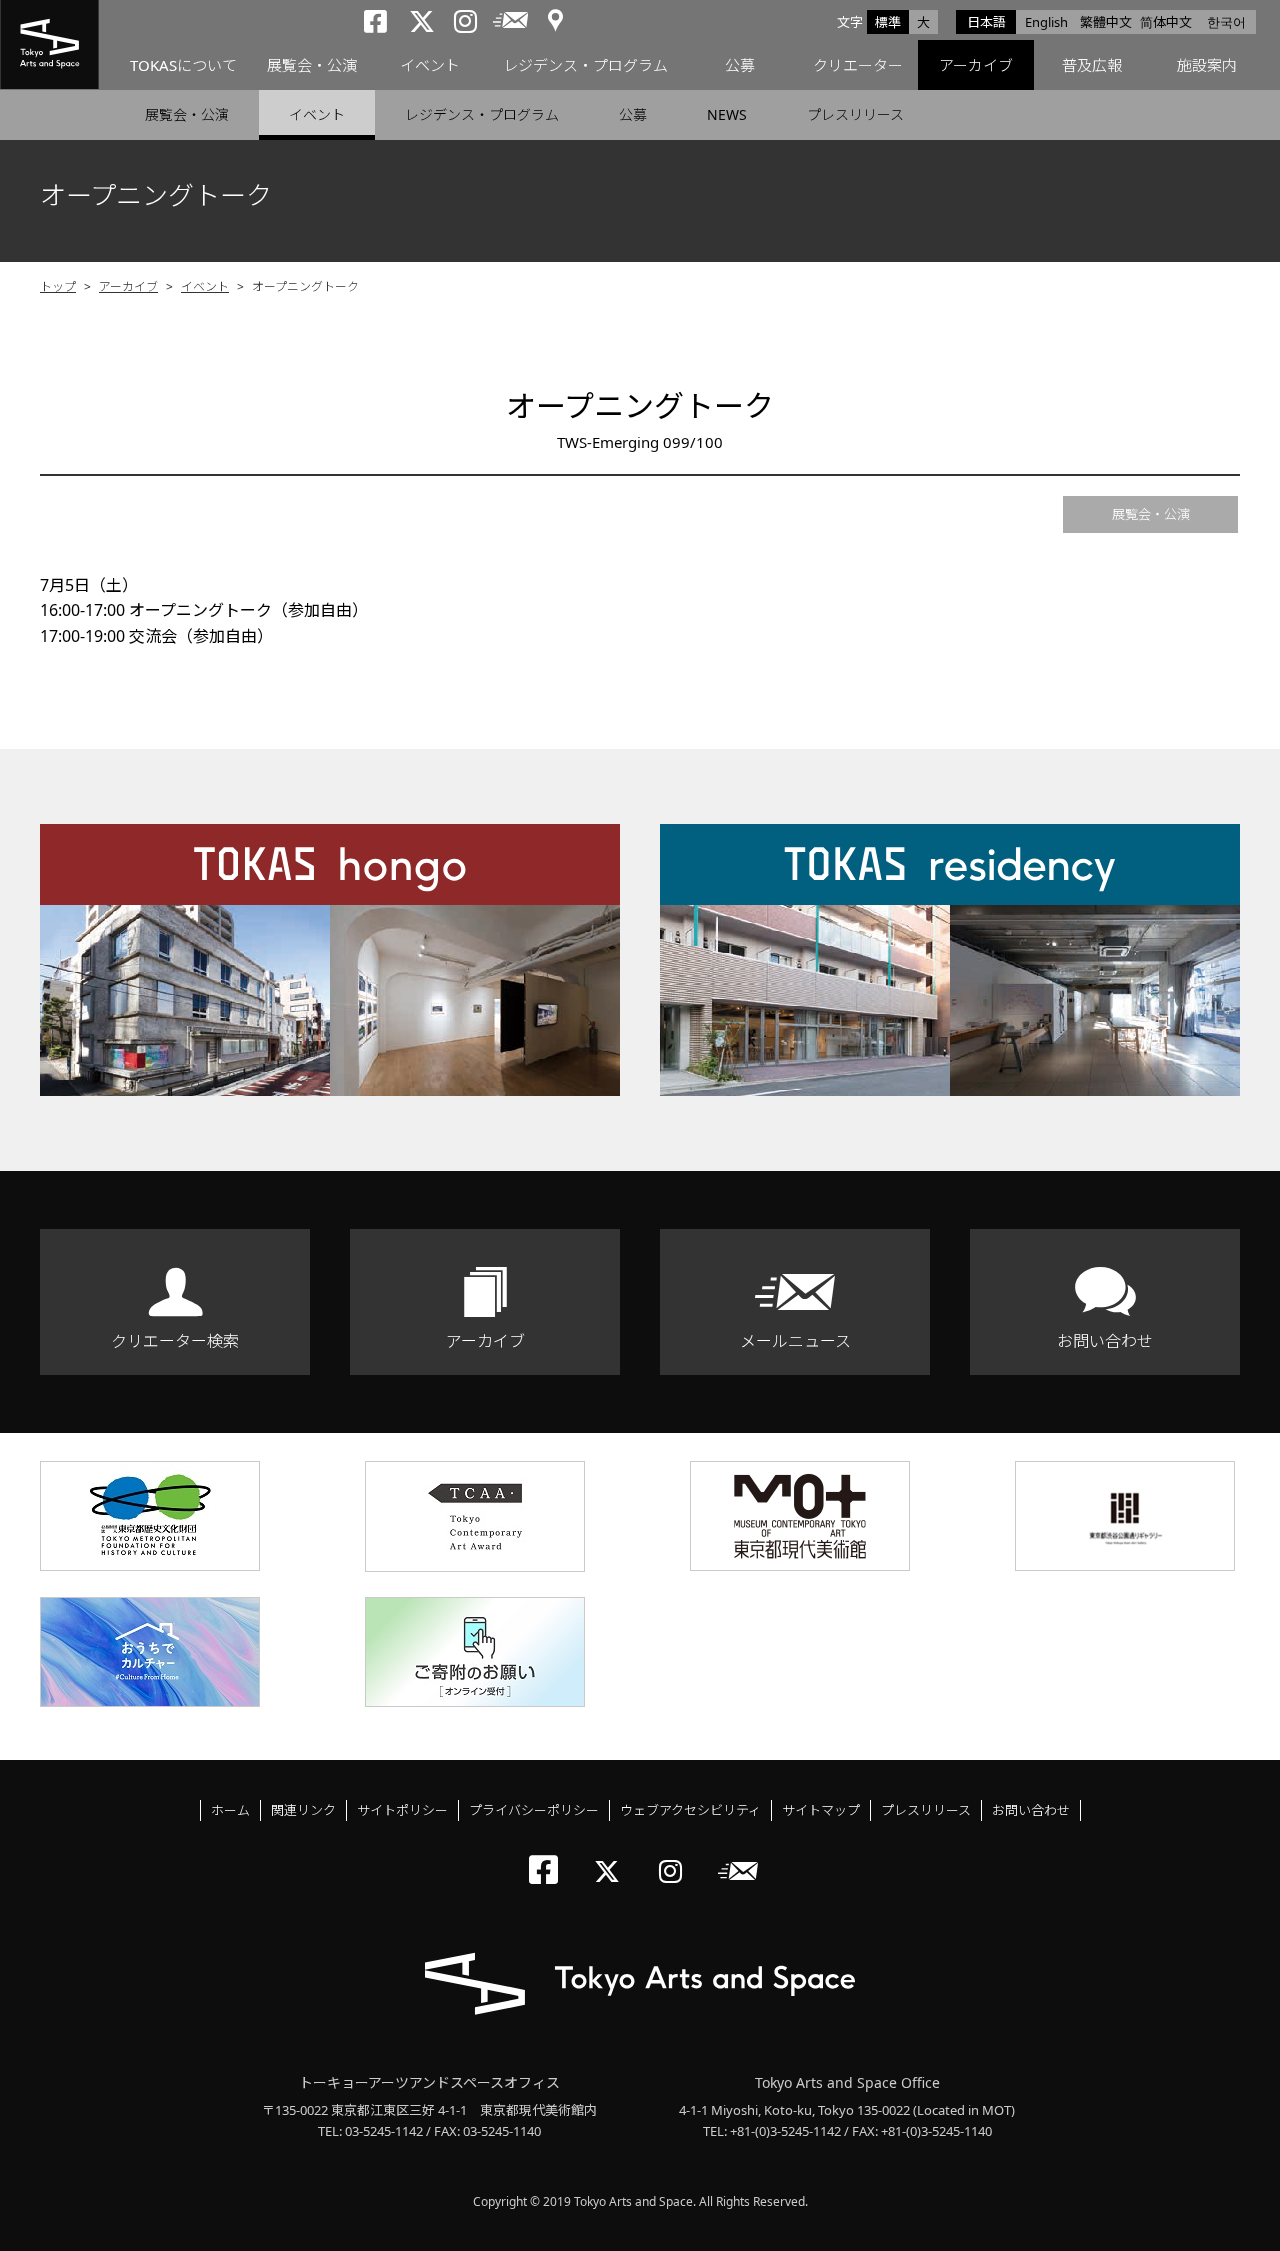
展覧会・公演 (312, 65)
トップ (58, 286)
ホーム (230, 1810)
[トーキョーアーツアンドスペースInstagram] (676, 1854)
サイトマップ (821, 1810)
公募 (740, 65)
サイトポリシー (402, 1810)
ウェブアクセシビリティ (690, 1810)
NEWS (727, 114)
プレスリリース (855, 114)
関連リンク (303, 1810)
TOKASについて (183, 65)
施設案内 (1207, 65)
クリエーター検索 (175, 1341)
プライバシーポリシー (534, 1810)
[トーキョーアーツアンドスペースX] (611, 1854)
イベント (430, 65)
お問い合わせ (1105, 1341)
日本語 (986, 22)
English (1046, 22)
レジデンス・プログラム (585, 65)
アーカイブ (976, 65)
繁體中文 (1106, 22)
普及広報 (1092, 65)
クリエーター (858, 65)
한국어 (1226, 22)
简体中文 (1166, 22)
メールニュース (795, 1341)
